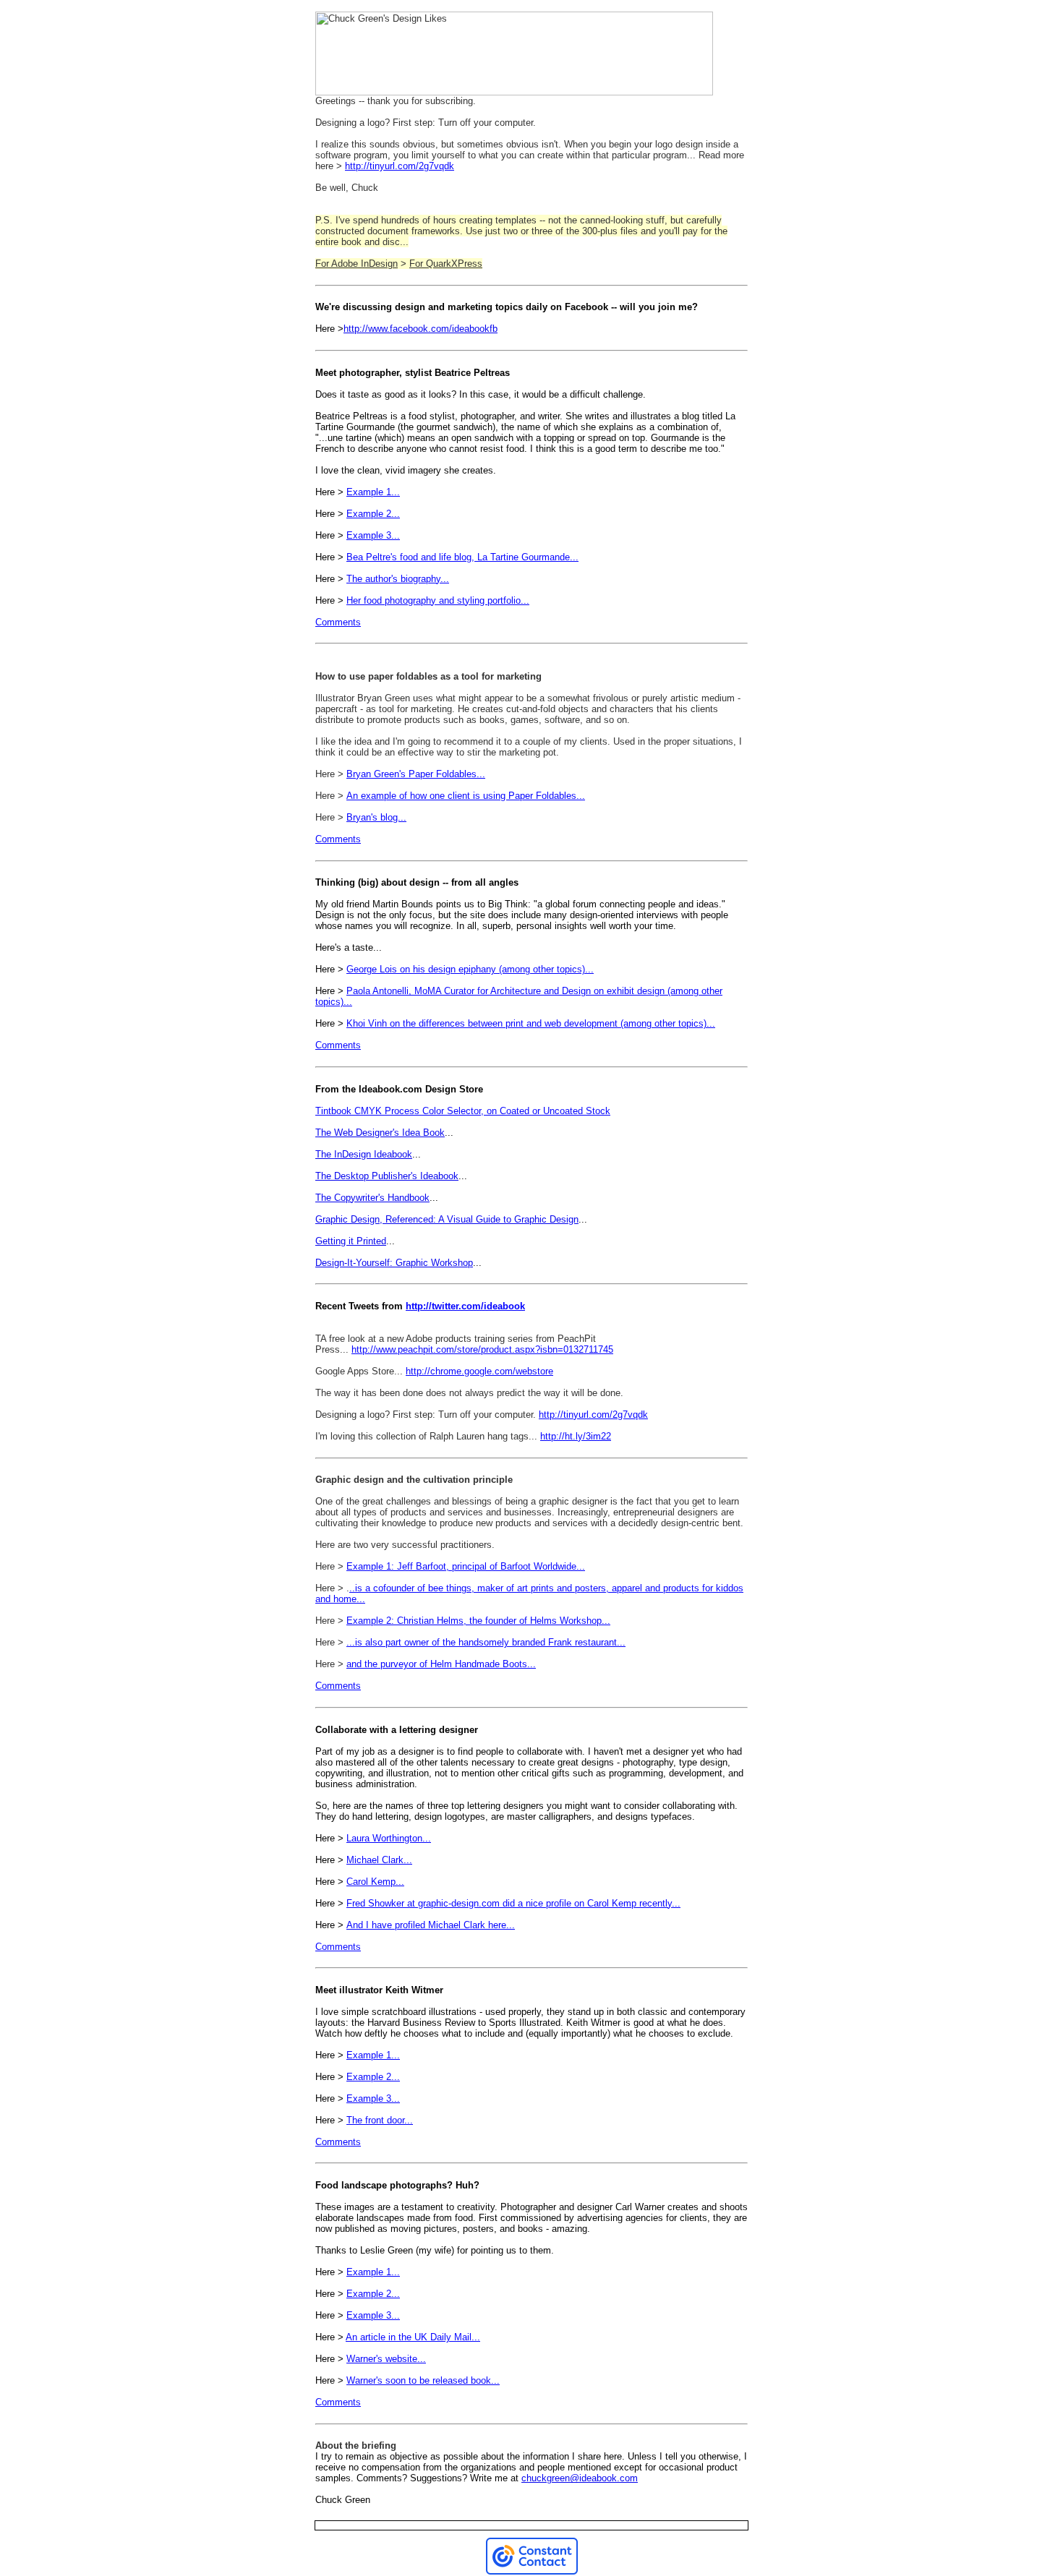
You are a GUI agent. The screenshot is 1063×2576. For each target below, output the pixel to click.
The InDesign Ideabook (364, 1154)
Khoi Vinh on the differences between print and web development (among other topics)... (531, 1023)
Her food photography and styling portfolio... (438, 600)
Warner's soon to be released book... (423, 2380)
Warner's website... (386, 2359)
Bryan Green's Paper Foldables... (416, 774)
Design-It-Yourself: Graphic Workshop (394, 1263)
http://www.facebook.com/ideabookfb (420, 329)
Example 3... (373, 535)
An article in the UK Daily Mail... (413, 2337)
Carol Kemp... (375, 1882)
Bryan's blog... (376, 817)
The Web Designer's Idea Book (380, 1133)
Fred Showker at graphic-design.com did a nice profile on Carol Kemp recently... (513, 1903)
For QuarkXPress (446, 264)
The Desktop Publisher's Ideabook (387, 1176)
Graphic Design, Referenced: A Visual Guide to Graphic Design (447, 1219)
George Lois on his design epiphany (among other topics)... (470, 969)
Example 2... (373, 514)
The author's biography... (398, 579)
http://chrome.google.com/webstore (479, 1371)
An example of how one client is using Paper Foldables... (466, 796)
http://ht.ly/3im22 (576, 1436)
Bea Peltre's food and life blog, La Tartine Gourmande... (462, 557)
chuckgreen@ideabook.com (580, 2478)
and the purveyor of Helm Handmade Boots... (441, 1664)
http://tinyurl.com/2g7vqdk (400, 166)
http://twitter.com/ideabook (465, 1306)
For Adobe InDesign (357, 264)
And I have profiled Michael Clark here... (431, 1925)
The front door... (380, 2120)
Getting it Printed (351, 1241)
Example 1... (373, 492)
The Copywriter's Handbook (372, 1198)
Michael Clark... (379, 1860)
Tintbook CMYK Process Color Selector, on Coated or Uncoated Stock (463, 1111)
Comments (338, 622)
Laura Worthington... (389, 1838)
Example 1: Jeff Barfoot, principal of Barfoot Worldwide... (466, 1566)
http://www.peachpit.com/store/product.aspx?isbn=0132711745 (482, 1349)
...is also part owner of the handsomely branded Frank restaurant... (486, 1642)
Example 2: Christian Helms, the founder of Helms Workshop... (478, 1621)
